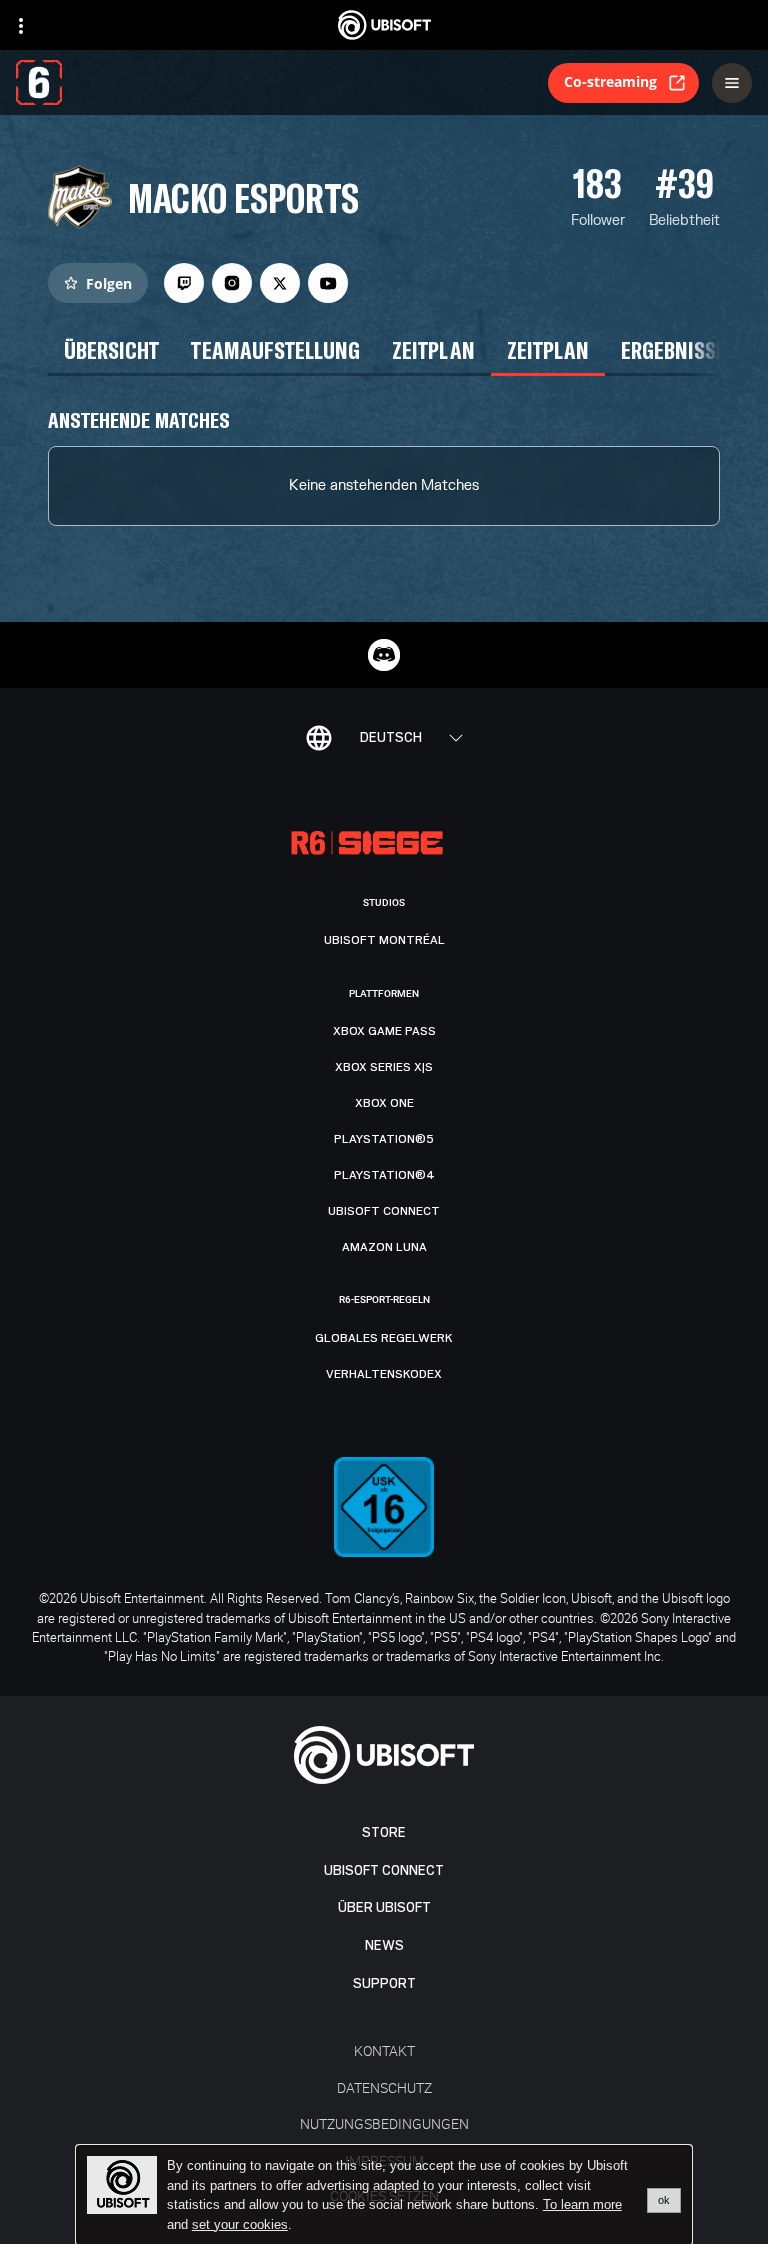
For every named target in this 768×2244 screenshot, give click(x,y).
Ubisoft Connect (384, 1870)
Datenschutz (384, 2087)
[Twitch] (184, 283)
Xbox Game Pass (384, 1031)
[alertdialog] (384, 2195)
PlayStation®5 (384, 1139)
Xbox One (384, 1103)
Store (384, 1832)
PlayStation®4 (384, 1175)
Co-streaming (610, 81)
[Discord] (384, 655)
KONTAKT (384, 2050)
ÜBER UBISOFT (384, 1907)
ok (664, 2200)
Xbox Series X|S (384, 1067)
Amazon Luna (384, 1247)
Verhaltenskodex (384, 1374)
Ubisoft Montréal (384, 940)
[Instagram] (232, 283)
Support (384, 1983)
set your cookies (240, 2225)
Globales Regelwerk (384, 1338)
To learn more (582, 2204)
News (384, 1945)
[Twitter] (280, 283)
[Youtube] (328, 283)
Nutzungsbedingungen (384, 2123)
